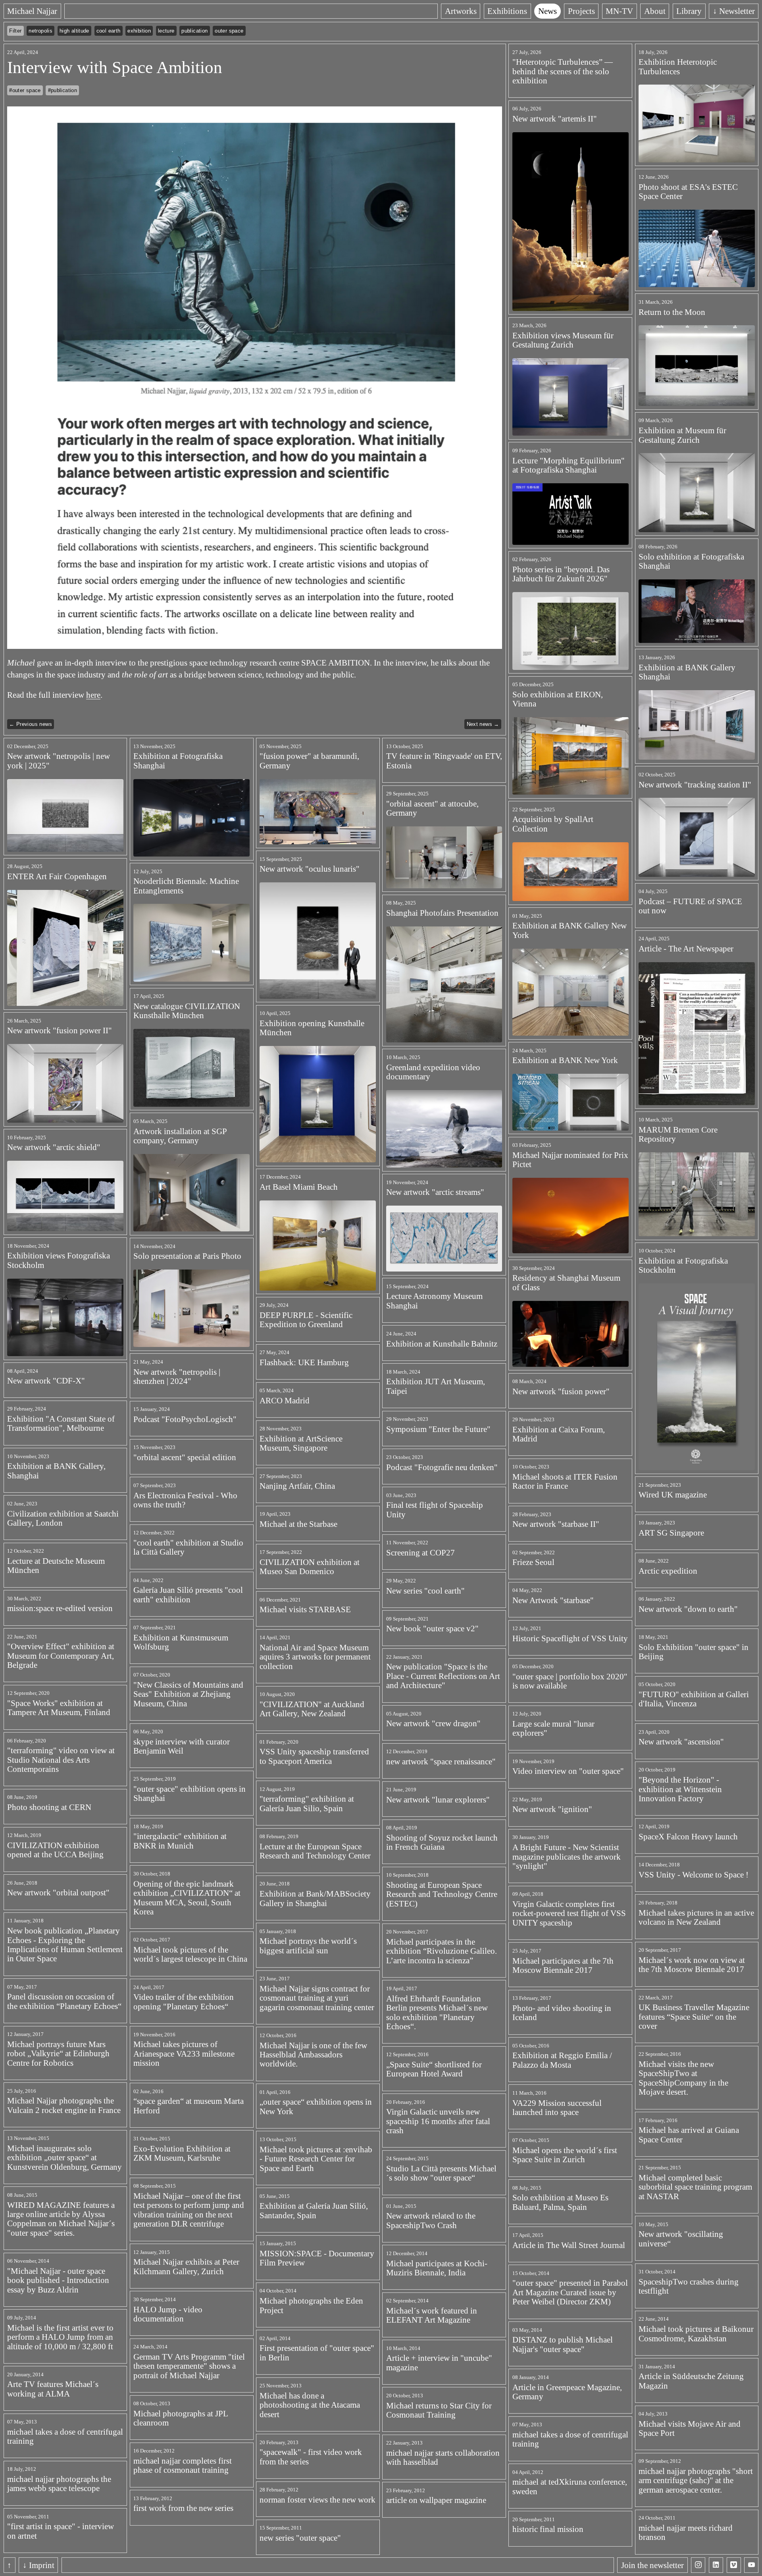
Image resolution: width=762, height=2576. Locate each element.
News (547, 11)
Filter (15, 31)
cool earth (109, 31)
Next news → (483, 724)
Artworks (461, 11)
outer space (229, 31)
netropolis (40, 31)
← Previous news (31, 724)
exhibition (139, 31)
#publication (63, 90)
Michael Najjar (32, 11)
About (655, 11)
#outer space (25, 90)
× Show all (263, 31)
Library (689, 11)
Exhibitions (507, 11)
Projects (581, 11)
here (93, 695)
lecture (166, 31)
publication (194, 31)
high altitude (74, 31)
